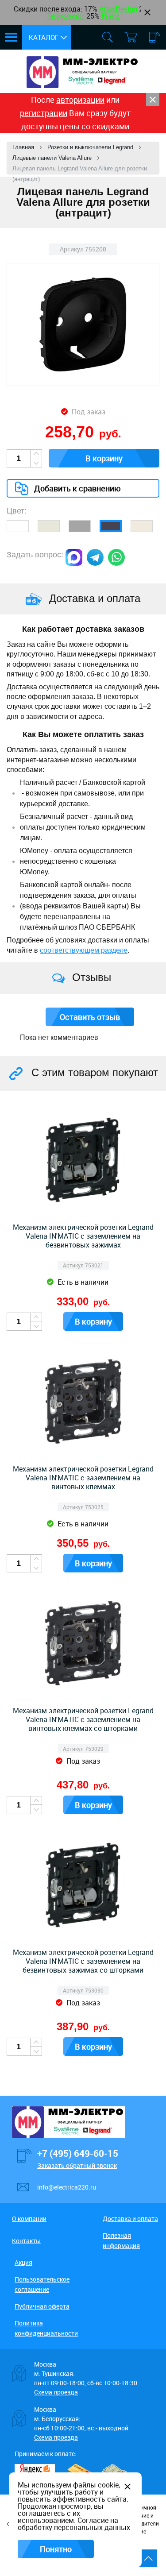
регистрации (44, 113)
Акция (23, 2262)
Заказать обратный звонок (77, 2165)
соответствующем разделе (84, 950)
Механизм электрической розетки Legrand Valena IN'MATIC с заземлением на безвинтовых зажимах (83, 1236)
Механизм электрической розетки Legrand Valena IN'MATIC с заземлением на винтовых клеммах (83, 1478)
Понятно (56, 2549)
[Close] (153, 100)
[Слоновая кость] (49, 526)
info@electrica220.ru (67, 2187)
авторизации (80, 100)
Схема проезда (56, 2392)
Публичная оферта (42, 2306)
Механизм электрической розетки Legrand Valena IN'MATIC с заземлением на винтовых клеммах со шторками (83, 1719)
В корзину (104, 458)
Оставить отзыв (90, 1017)
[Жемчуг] (142, 526)
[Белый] (18, 526)
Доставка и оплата (130, 2219)
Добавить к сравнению (77, 488)
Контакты (26, 2241)
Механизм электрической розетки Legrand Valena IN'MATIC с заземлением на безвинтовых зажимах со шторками (83, 1961)
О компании (29, 2219)
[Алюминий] (80, 526)
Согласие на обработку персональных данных (74, 2524)
